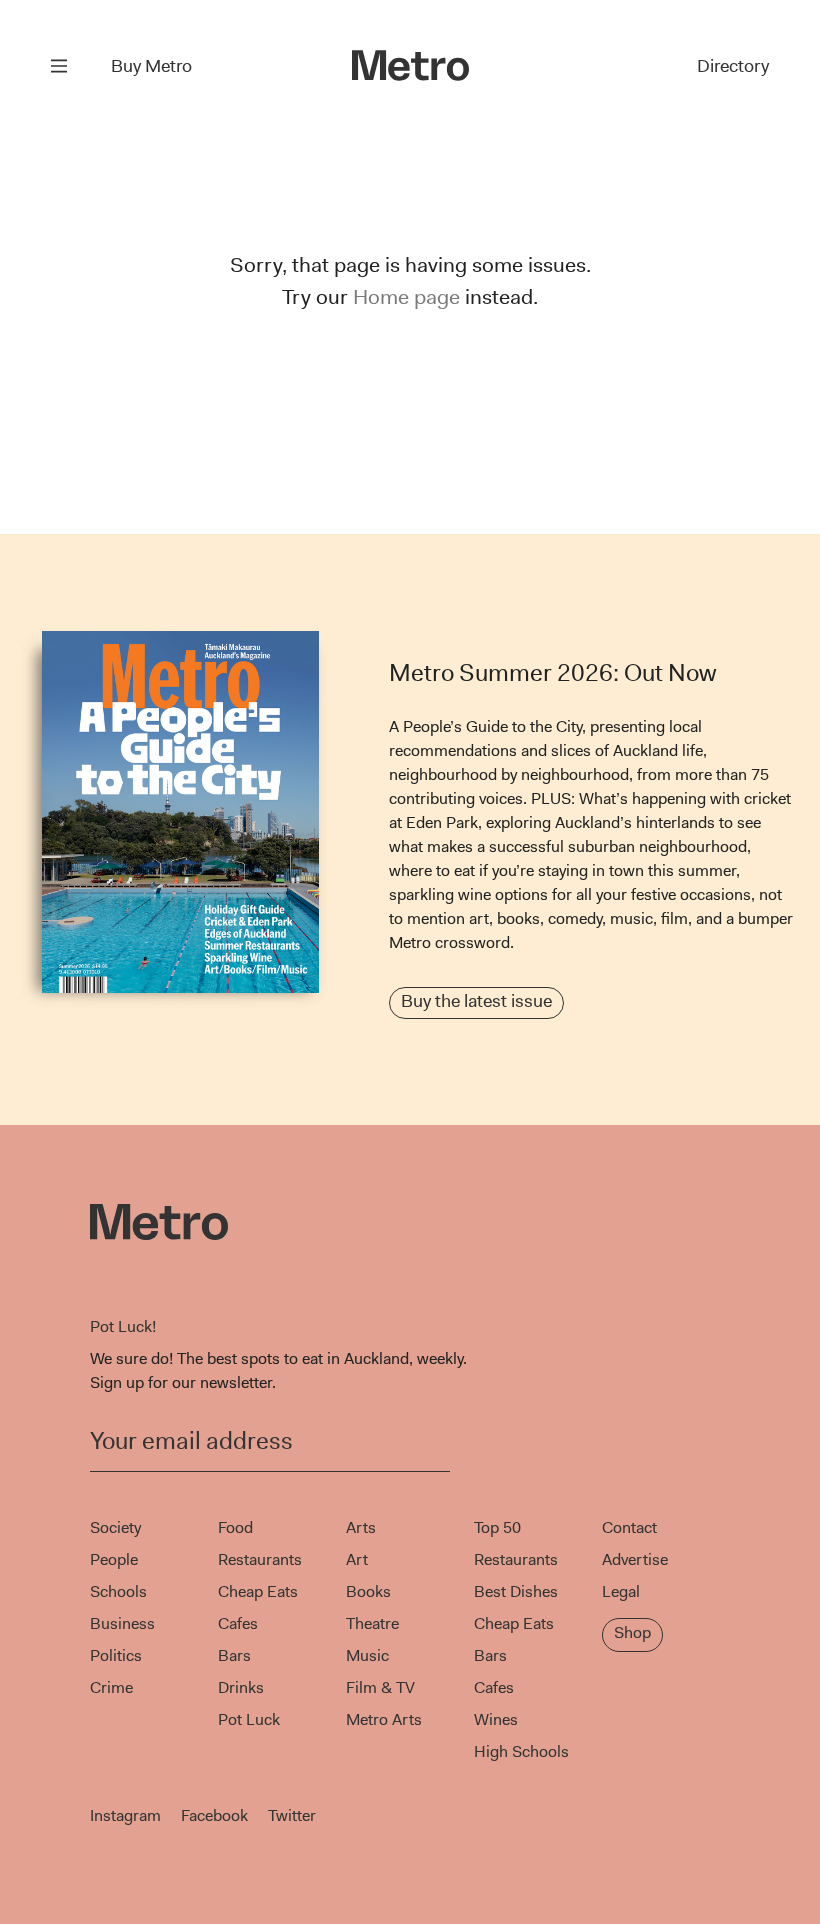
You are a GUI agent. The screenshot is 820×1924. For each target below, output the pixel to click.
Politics (116, 1655)
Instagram (125, 1815)
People (114, 1559)
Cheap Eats (258, 1591)
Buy (151, 66)
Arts (361, 1527)
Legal (621, 1591)
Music (367, 1655)
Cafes (238, 1623)
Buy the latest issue (476, 1001)
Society (115, 1527)
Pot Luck (249, 1719)
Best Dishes (516, 1591)
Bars (234, 1655)
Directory (733, 66)
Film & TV (380, 1687)
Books (368, 1591)
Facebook (214, 1815)
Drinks (241, 1687)
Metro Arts (384, 1719)
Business (122, 1623)
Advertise (635, 1559)
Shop (632, 1632)
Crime (111, 1687)
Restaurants (260, 1559)
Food (235, 1527)
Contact (629, 1527)
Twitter (292, 1815)
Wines (496, 1719)
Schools (118, 1591)
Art (357, 1559)
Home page (406, 297)
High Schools (521, 1751)
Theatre (372, 1623)
